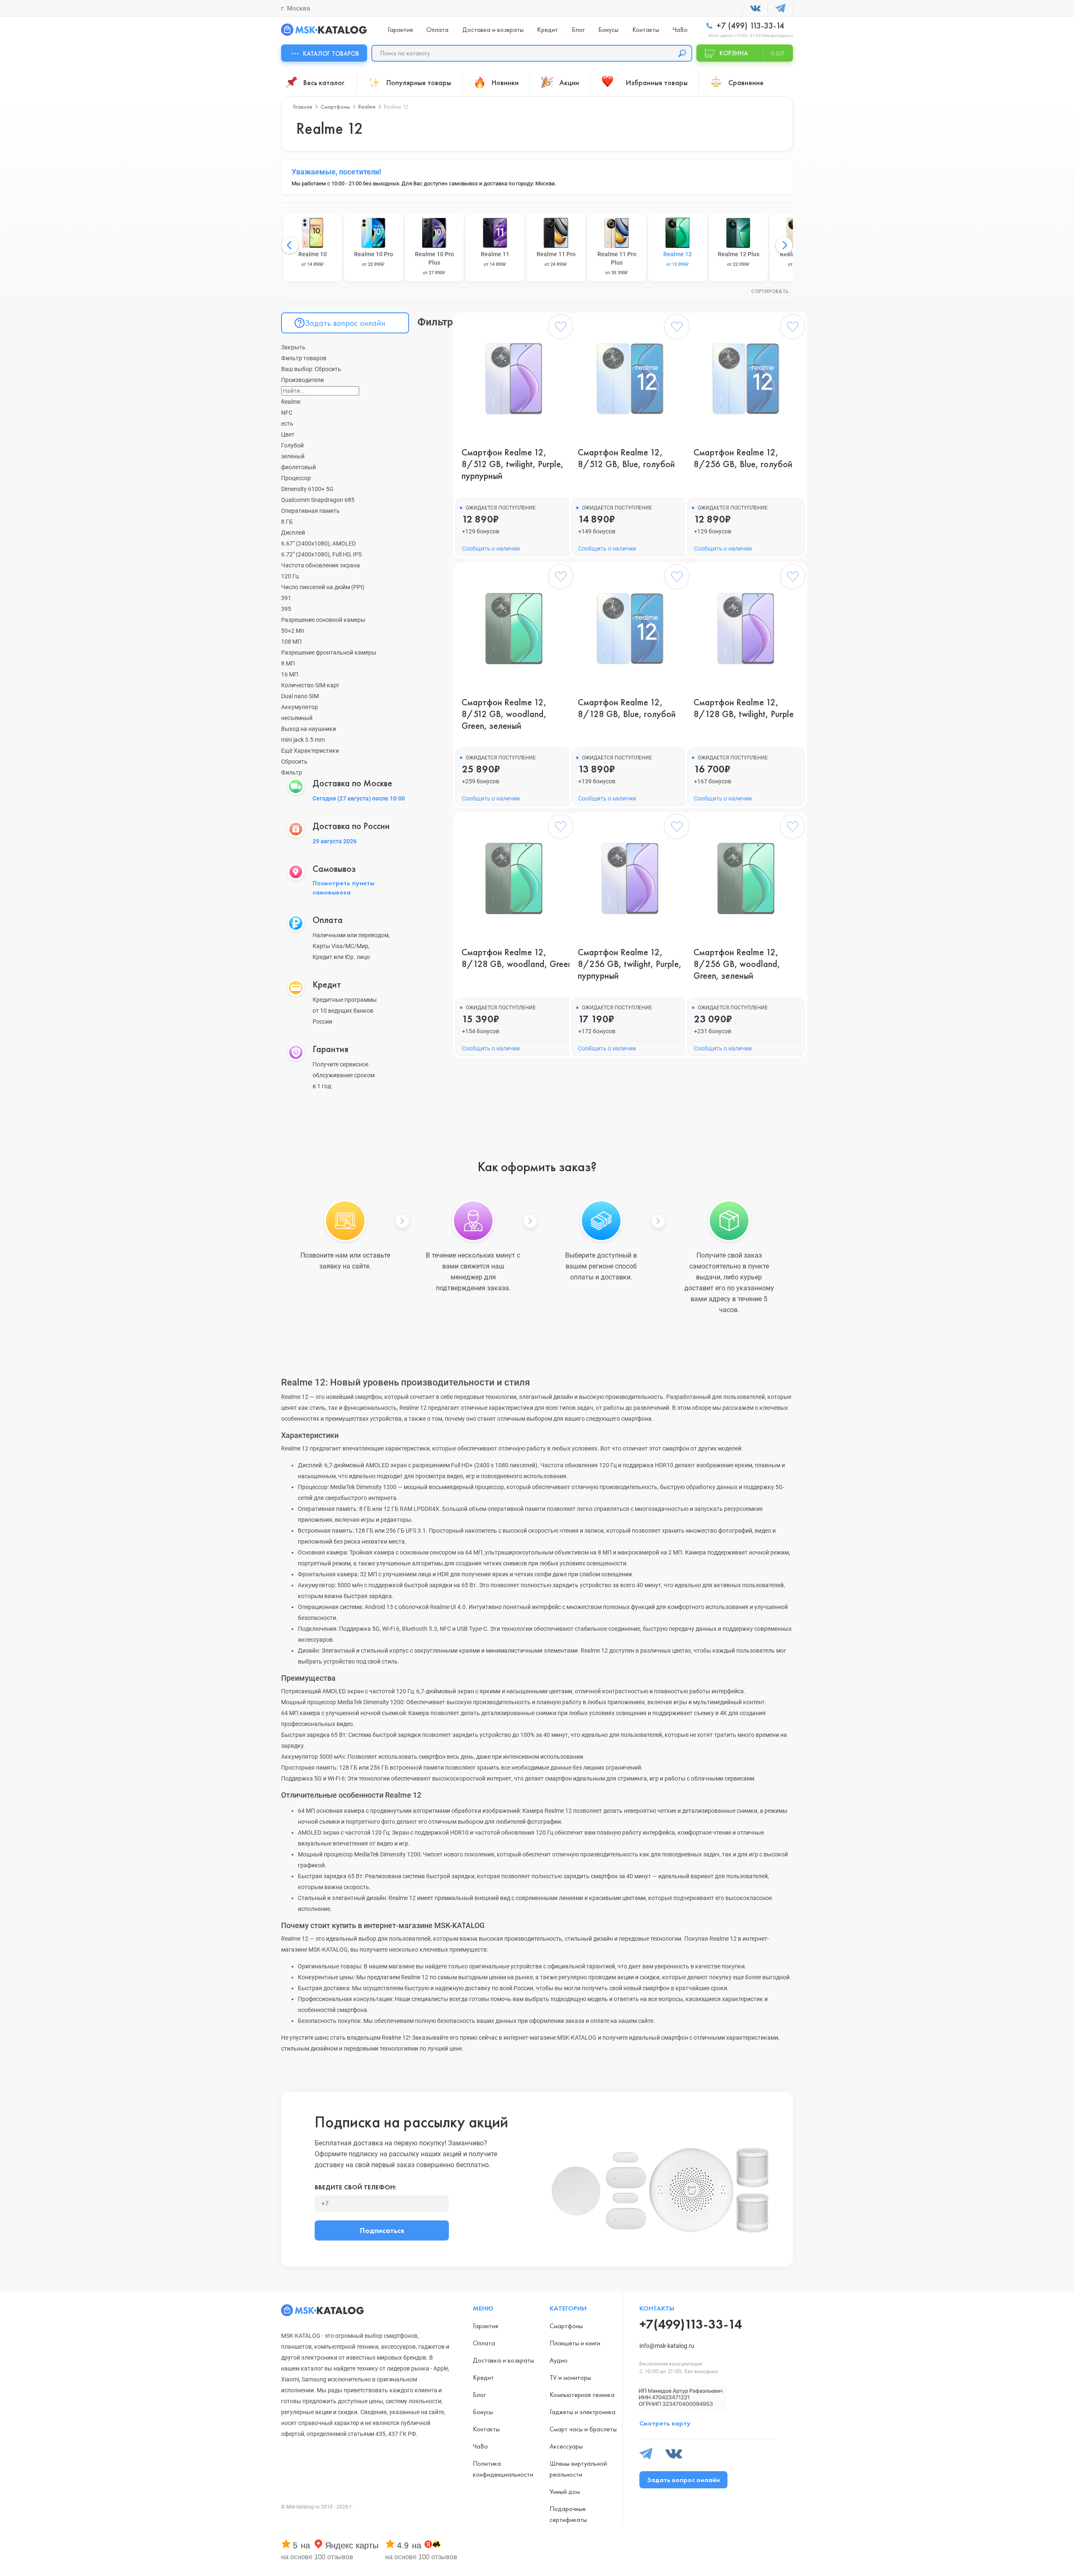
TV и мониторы (570, 2377)
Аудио (559, 2360)
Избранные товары (657, 82)
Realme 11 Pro (556, 259)
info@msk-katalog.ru (667, 2346)
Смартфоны (566, 2326)
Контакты (646, 30)
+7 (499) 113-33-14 (749, 26)
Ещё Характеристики (310, 751)
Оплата (437, 30)
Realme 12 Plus (739, 259)
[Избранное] (560, 328)
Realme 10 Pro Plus (434, 263)
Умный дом (565, 2492)
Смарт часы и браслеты (583, 2429)
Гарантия (400, 30)
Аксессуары (566, 2446)
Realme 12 (678, 259)
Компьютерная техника (582, 2395)
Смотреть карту (665, 2423)
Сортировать (770, 292)
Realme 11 (495, 259)
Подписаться (382, 2230)
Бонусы (608, 30)
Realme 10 (313, 259)
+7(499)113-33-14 (691, 2324)
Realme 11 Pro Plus (617, 263)
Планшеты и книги (575, 2343)
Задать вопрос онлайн (345, 323)
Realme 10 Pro (374, 259)
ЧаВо (680, 30)
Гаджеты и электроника (583, 2412)
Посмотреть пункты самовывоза (344, 888)
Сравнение (746, 82)
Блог (578, 30)
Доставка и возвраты (493, 30)
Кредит (547, 30)
